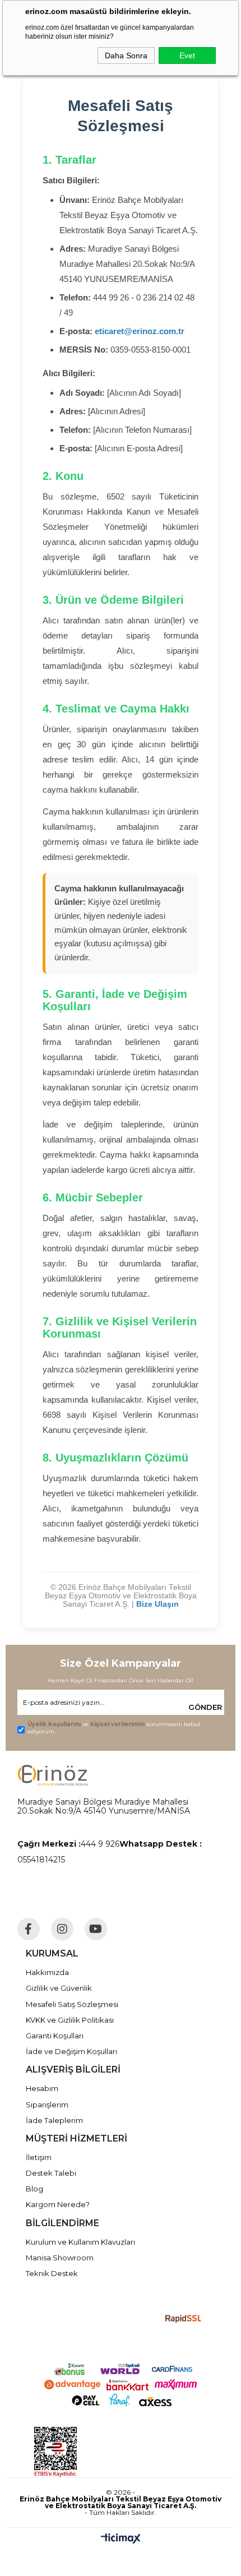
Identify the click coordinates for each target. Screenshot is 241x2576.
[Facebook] (29, 1929)
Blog (34, 2189)
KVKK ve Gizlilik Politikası (70, 2020)
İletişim (39, 2157)
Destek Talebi (51, 2173)
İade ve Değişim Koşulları (71, 2051)
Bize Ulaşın (157, 1604)
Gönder (205, 1707)
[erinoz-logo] (52, 1775)
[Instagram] (62, 1929)
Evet (187, 56)
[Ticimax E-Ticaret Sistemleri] (121, 2539)
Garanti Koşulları (55, 2036)
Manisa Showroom (60, 2258)
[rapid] (184, 2319)
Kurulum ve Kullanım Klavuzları (80, 2242)
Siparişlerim (47, 2105)
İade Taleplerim (54, 2120)
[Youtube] (96, 1929)
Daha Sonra (126, 56)
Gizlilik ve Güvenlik (59, 1988)
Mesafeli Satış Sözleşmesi (72, 2004)
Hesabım (42, 2088)
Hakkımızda (47, 1972)
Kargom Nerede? (58, 2204)
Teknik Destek (52, 2273)
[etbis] (106, 2452)
